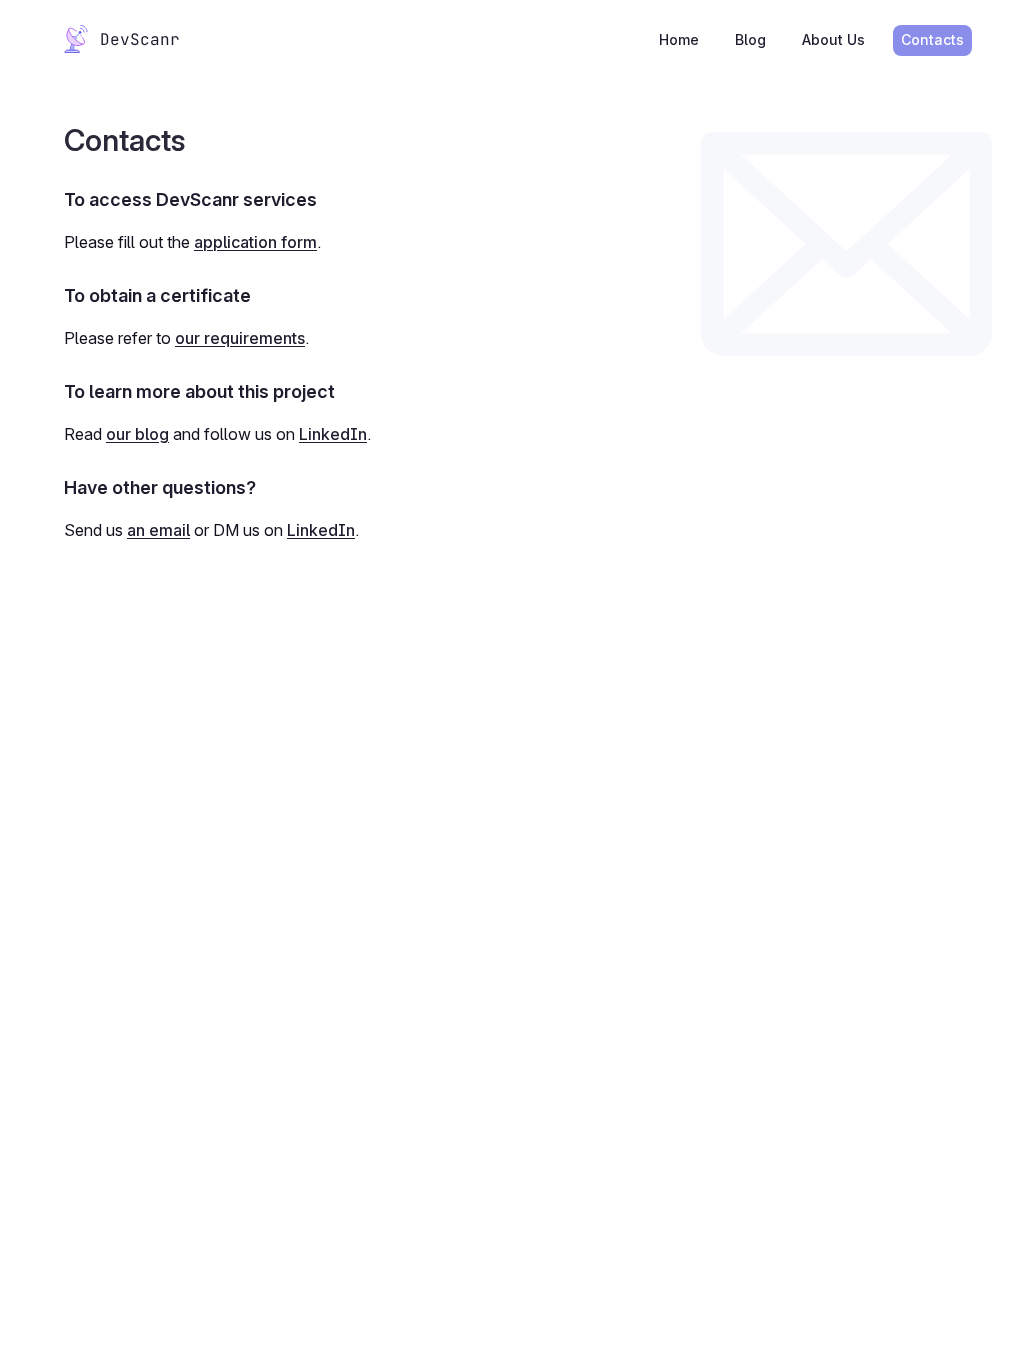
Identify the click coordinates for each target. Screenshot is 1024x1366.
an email (158, 530)
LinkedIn (333, 434)
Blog (750, 39)
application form (255, 242)
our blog (137, 434)
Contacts (932, 39)
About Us (833, 39)
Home (679, 39)
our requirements (240, 338)
